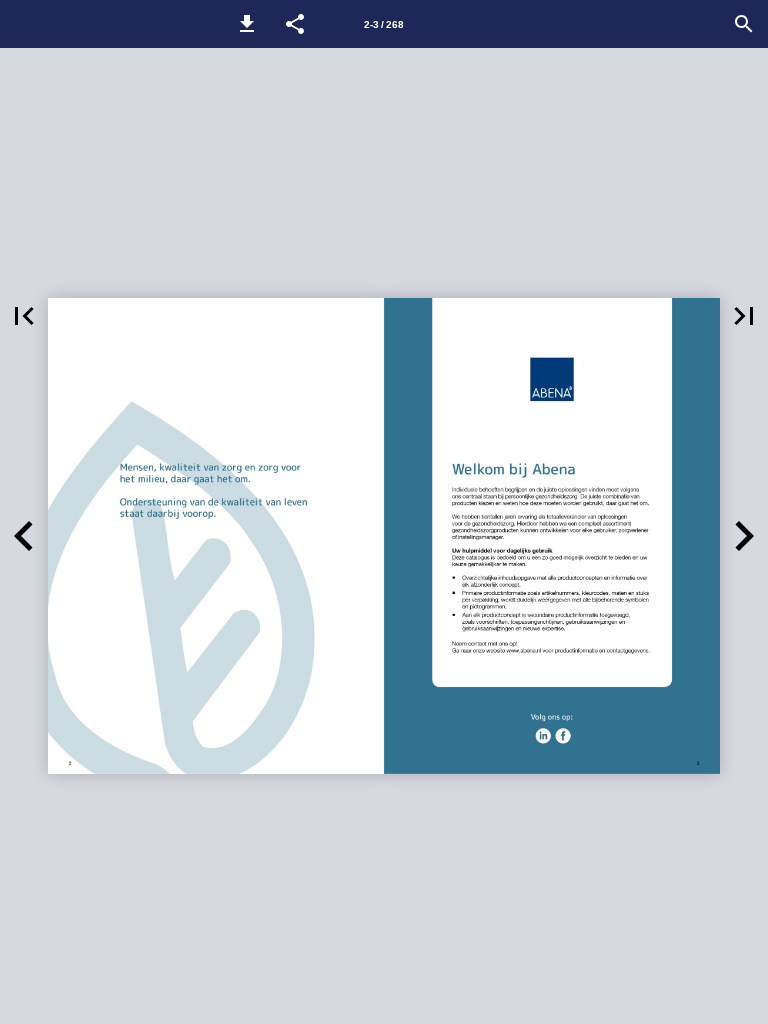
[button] (247, 24)
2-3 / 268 (384, 24)
